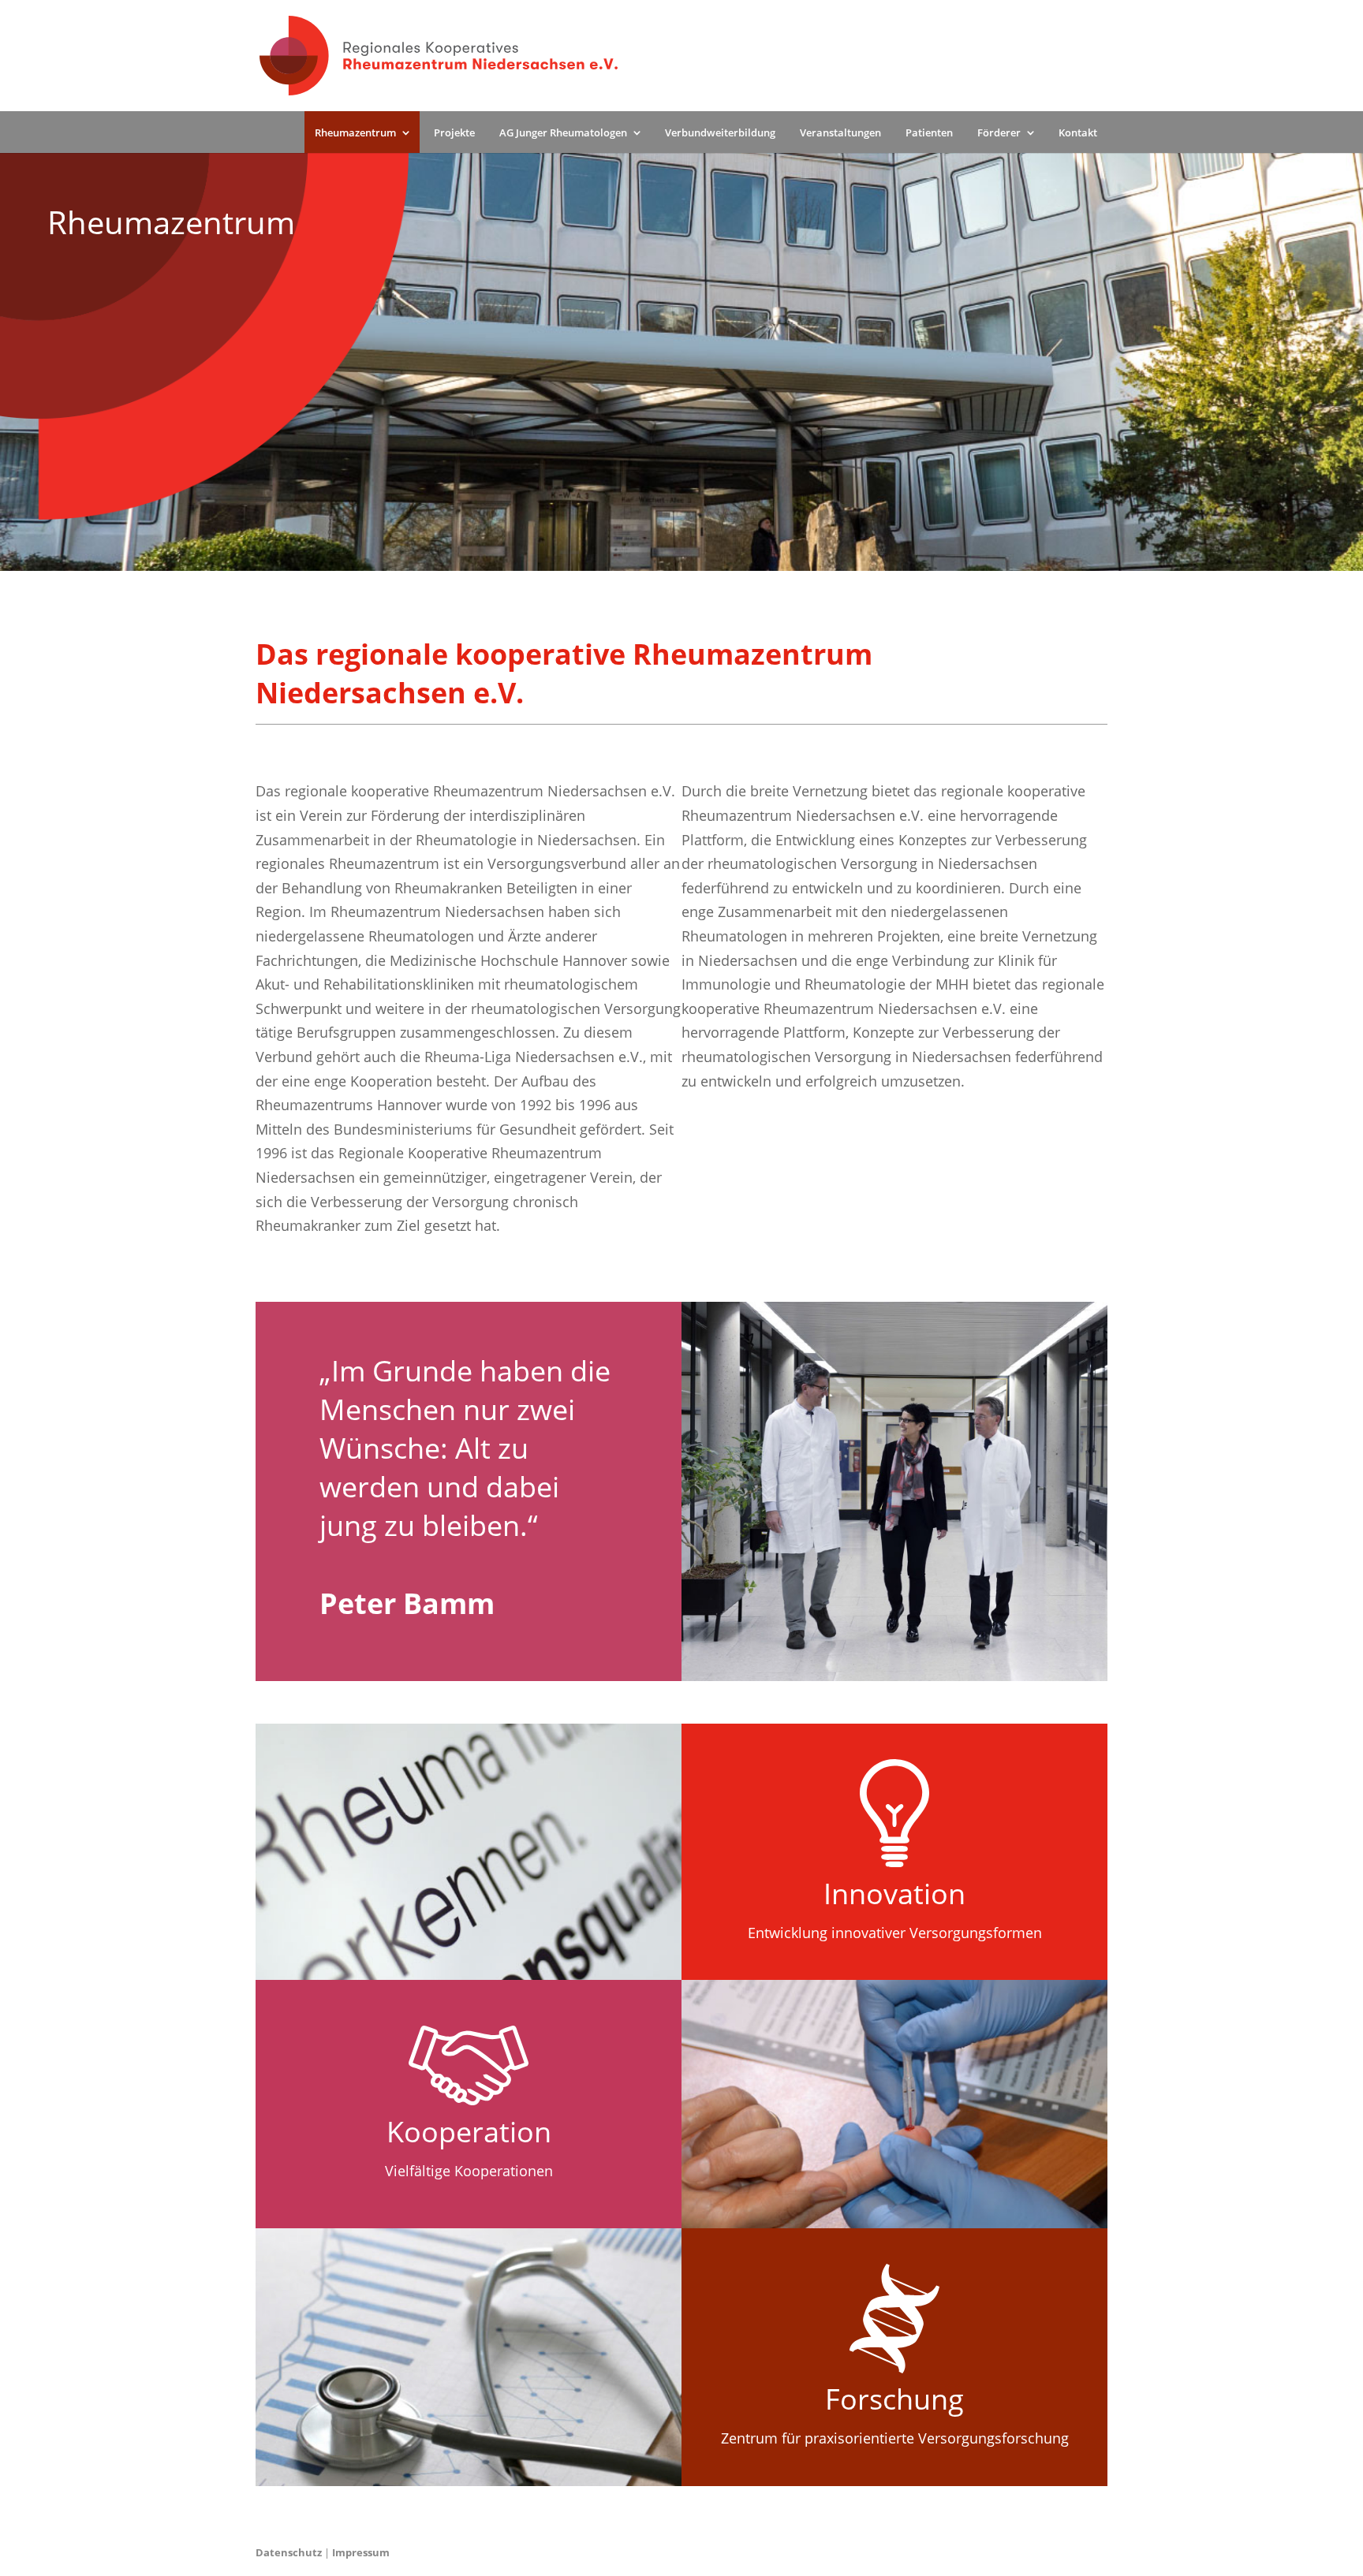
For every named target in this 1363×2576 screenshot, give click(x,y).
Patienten (929, 132)
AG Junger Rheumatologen (563, 132)
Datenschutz (289, 2552)
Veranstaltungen (840, 132)
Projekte (454, 132)
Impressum (361, 2552)
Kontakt (1078, 132)
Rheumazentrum (355, 132)
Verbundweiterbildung (720, 132)
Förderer (999, 132)
